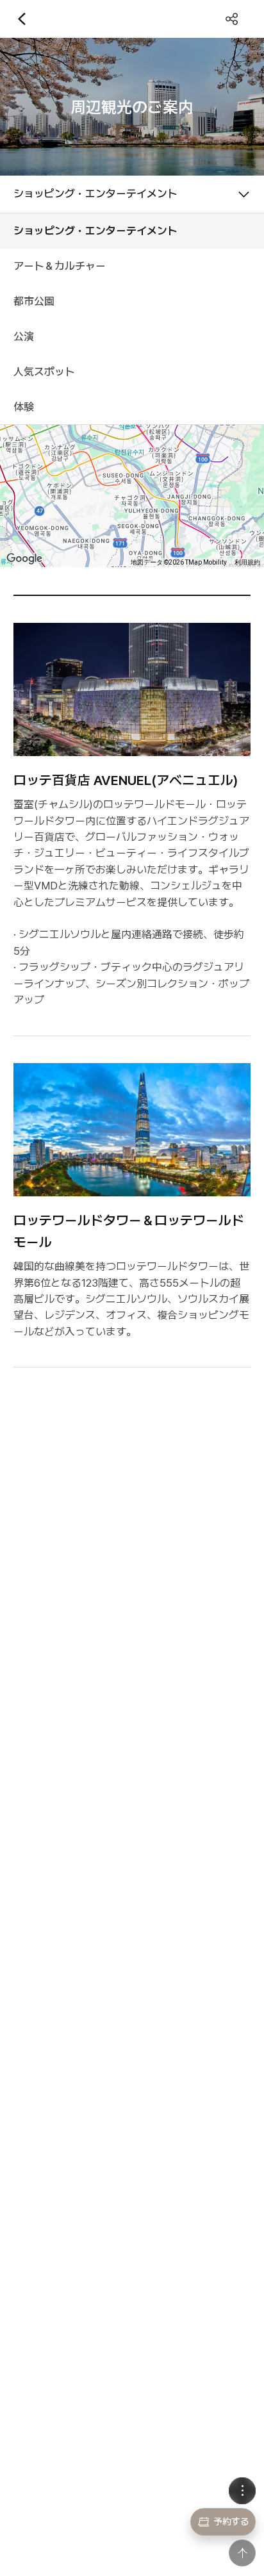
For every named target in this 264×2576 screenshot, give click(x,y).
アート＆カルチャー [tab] (60, 266)
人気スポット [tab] (44, 372)
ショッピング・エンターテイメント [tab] (95, 231)
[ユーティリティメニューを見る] (242, 2491)
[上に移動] (242, 2553)
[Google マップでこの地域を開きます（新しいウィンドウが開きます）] (24, 559)
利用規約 (247, 562)
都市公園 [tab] (34, 301)
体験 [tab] (24, 407)
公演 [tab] (24, 336)
